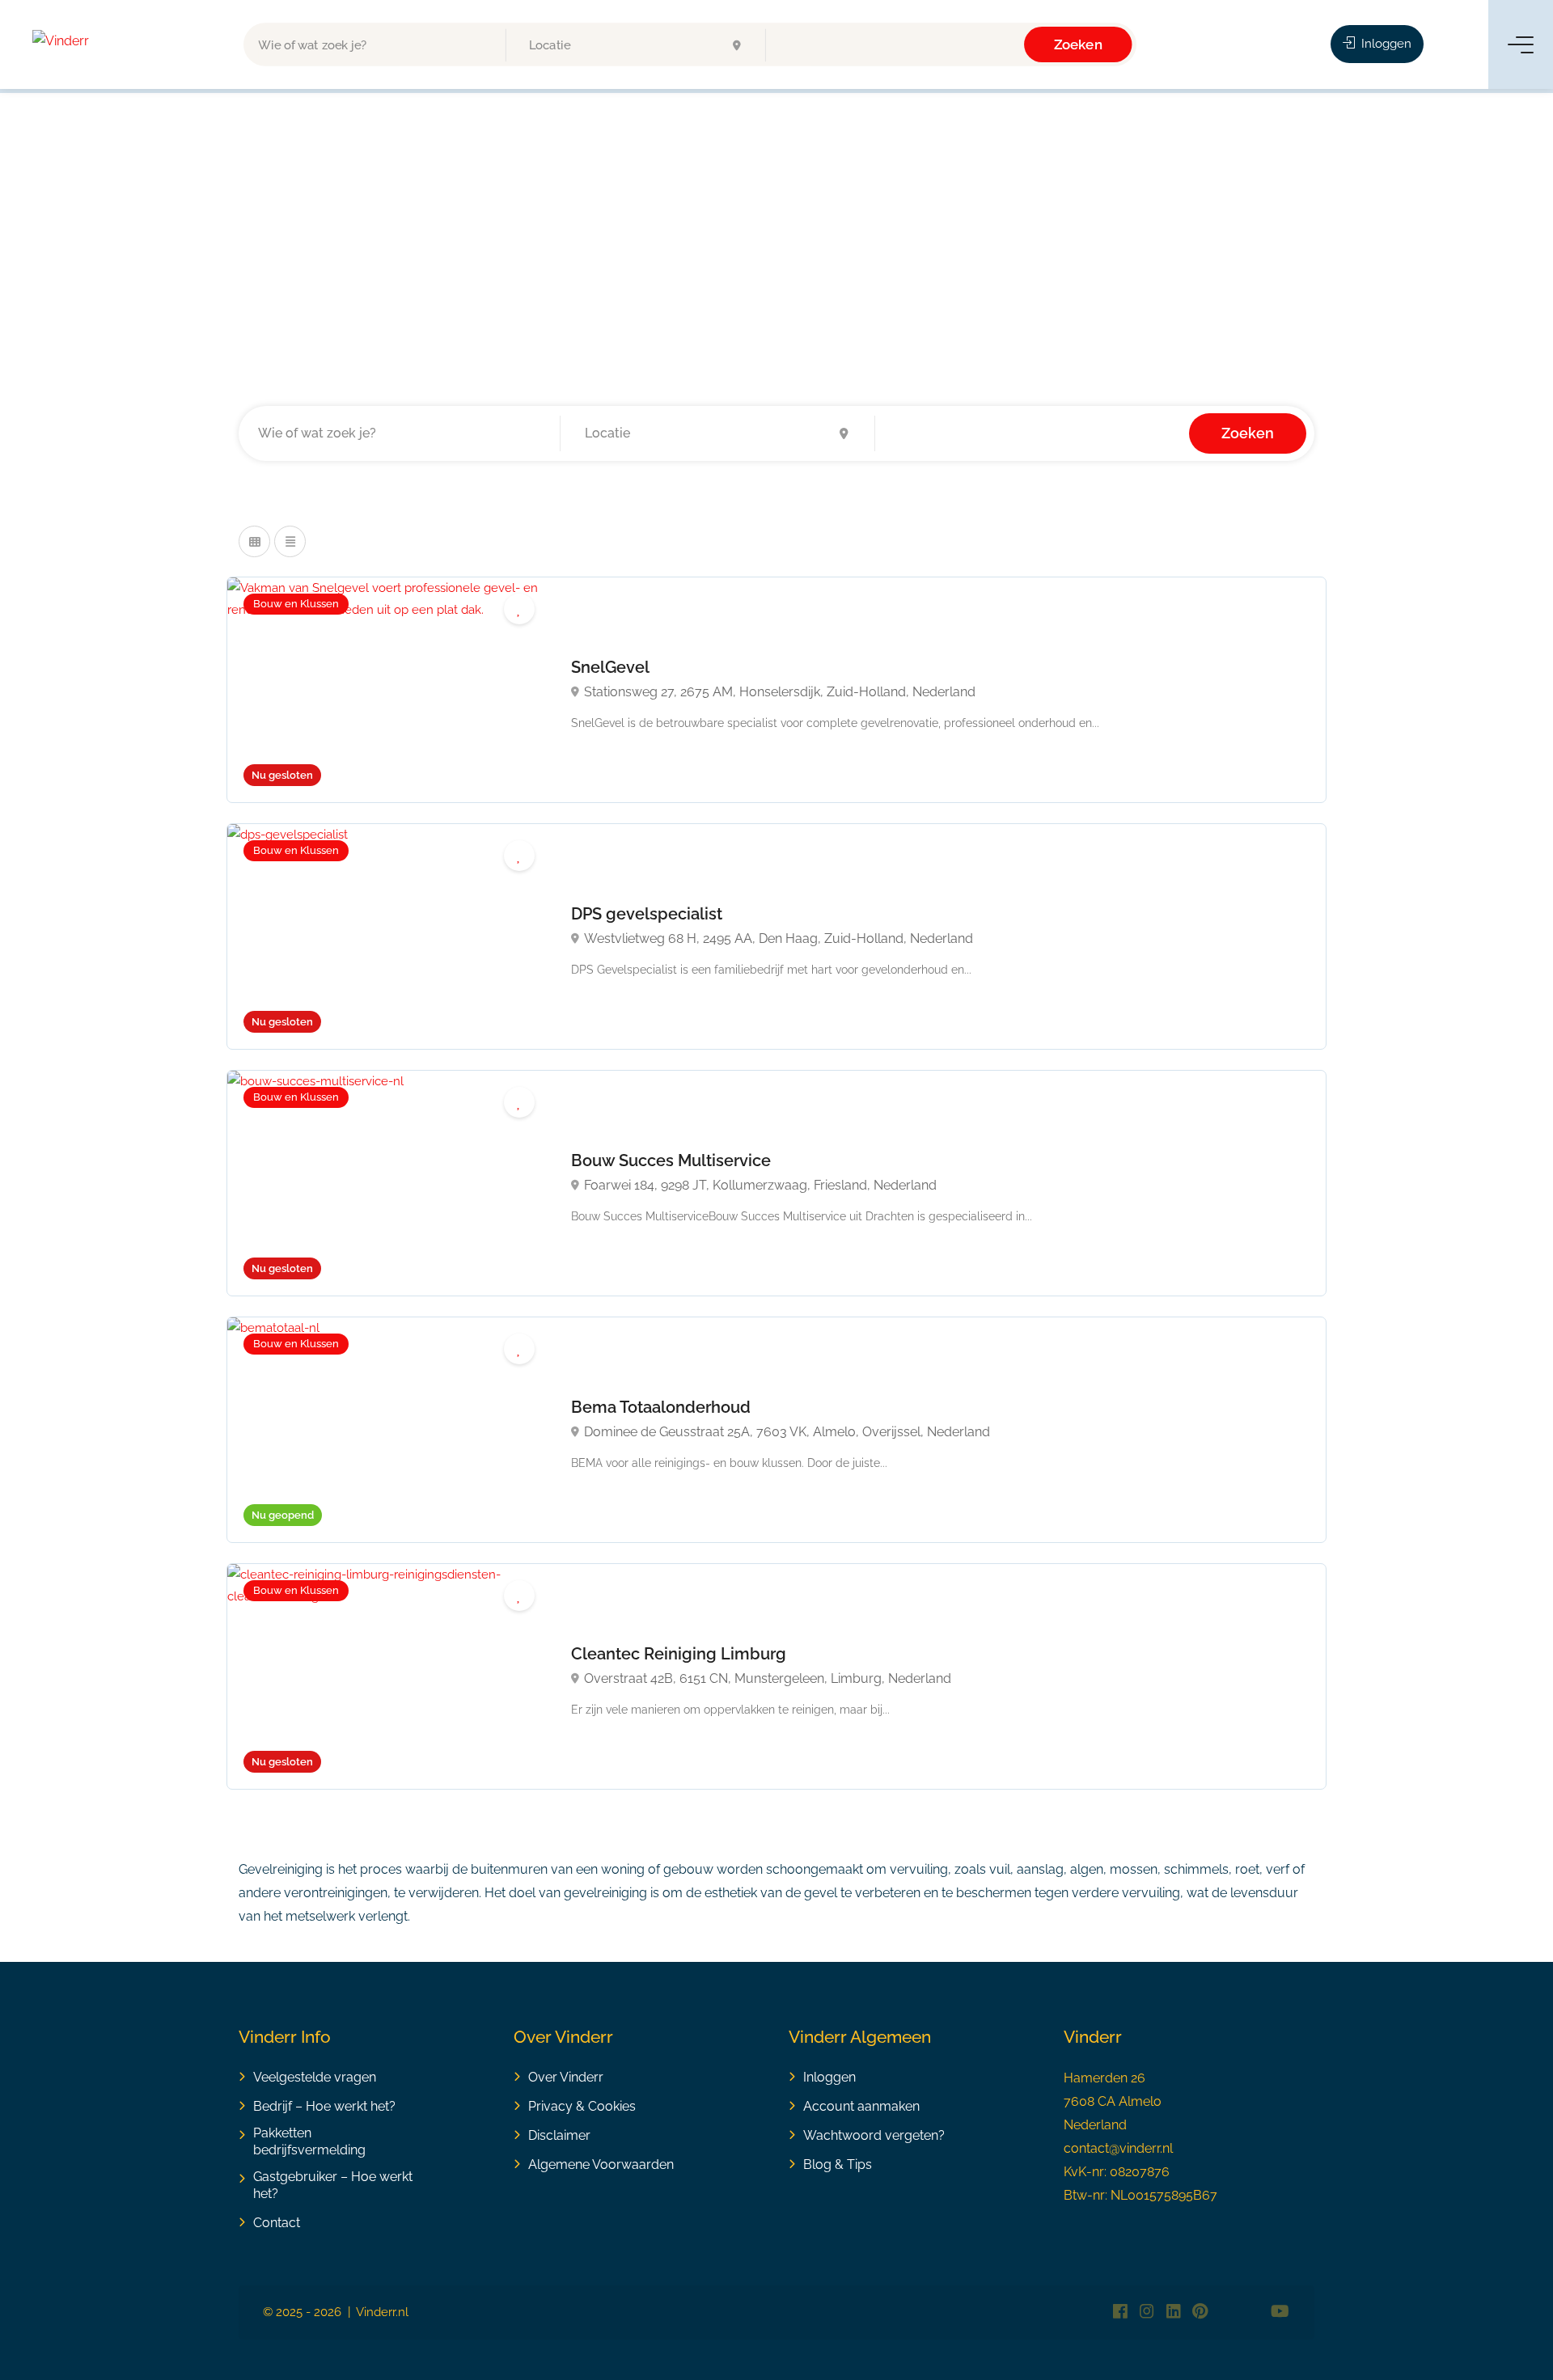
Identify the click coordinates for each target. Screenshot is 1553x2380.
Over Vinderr (566, 2077)
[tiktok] (1253, 2312)
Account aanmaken (861, 2106)
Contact (277, 2223)
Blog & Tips (838, 2164)
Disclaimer (559, 2135)
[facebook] (1120, 2312)
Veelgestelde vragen (315, 2077)
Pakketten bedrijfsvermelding (309, 2141)
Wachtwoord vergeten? (874, 2135)
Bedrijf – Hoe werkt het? (324, 2106)
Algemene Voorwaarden (601, 2164)
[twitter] (1227, 2312)
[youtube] (1280, 2312)
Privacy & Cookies (582, 2106)
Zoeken (1077, 44)
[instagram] (1147, 2312)
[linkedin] (1173, 2312)
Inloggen (1385, 44)
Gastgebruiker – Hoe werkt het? (333, 2185)
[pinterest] (1200, 2312)
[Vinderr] (61, 40)
